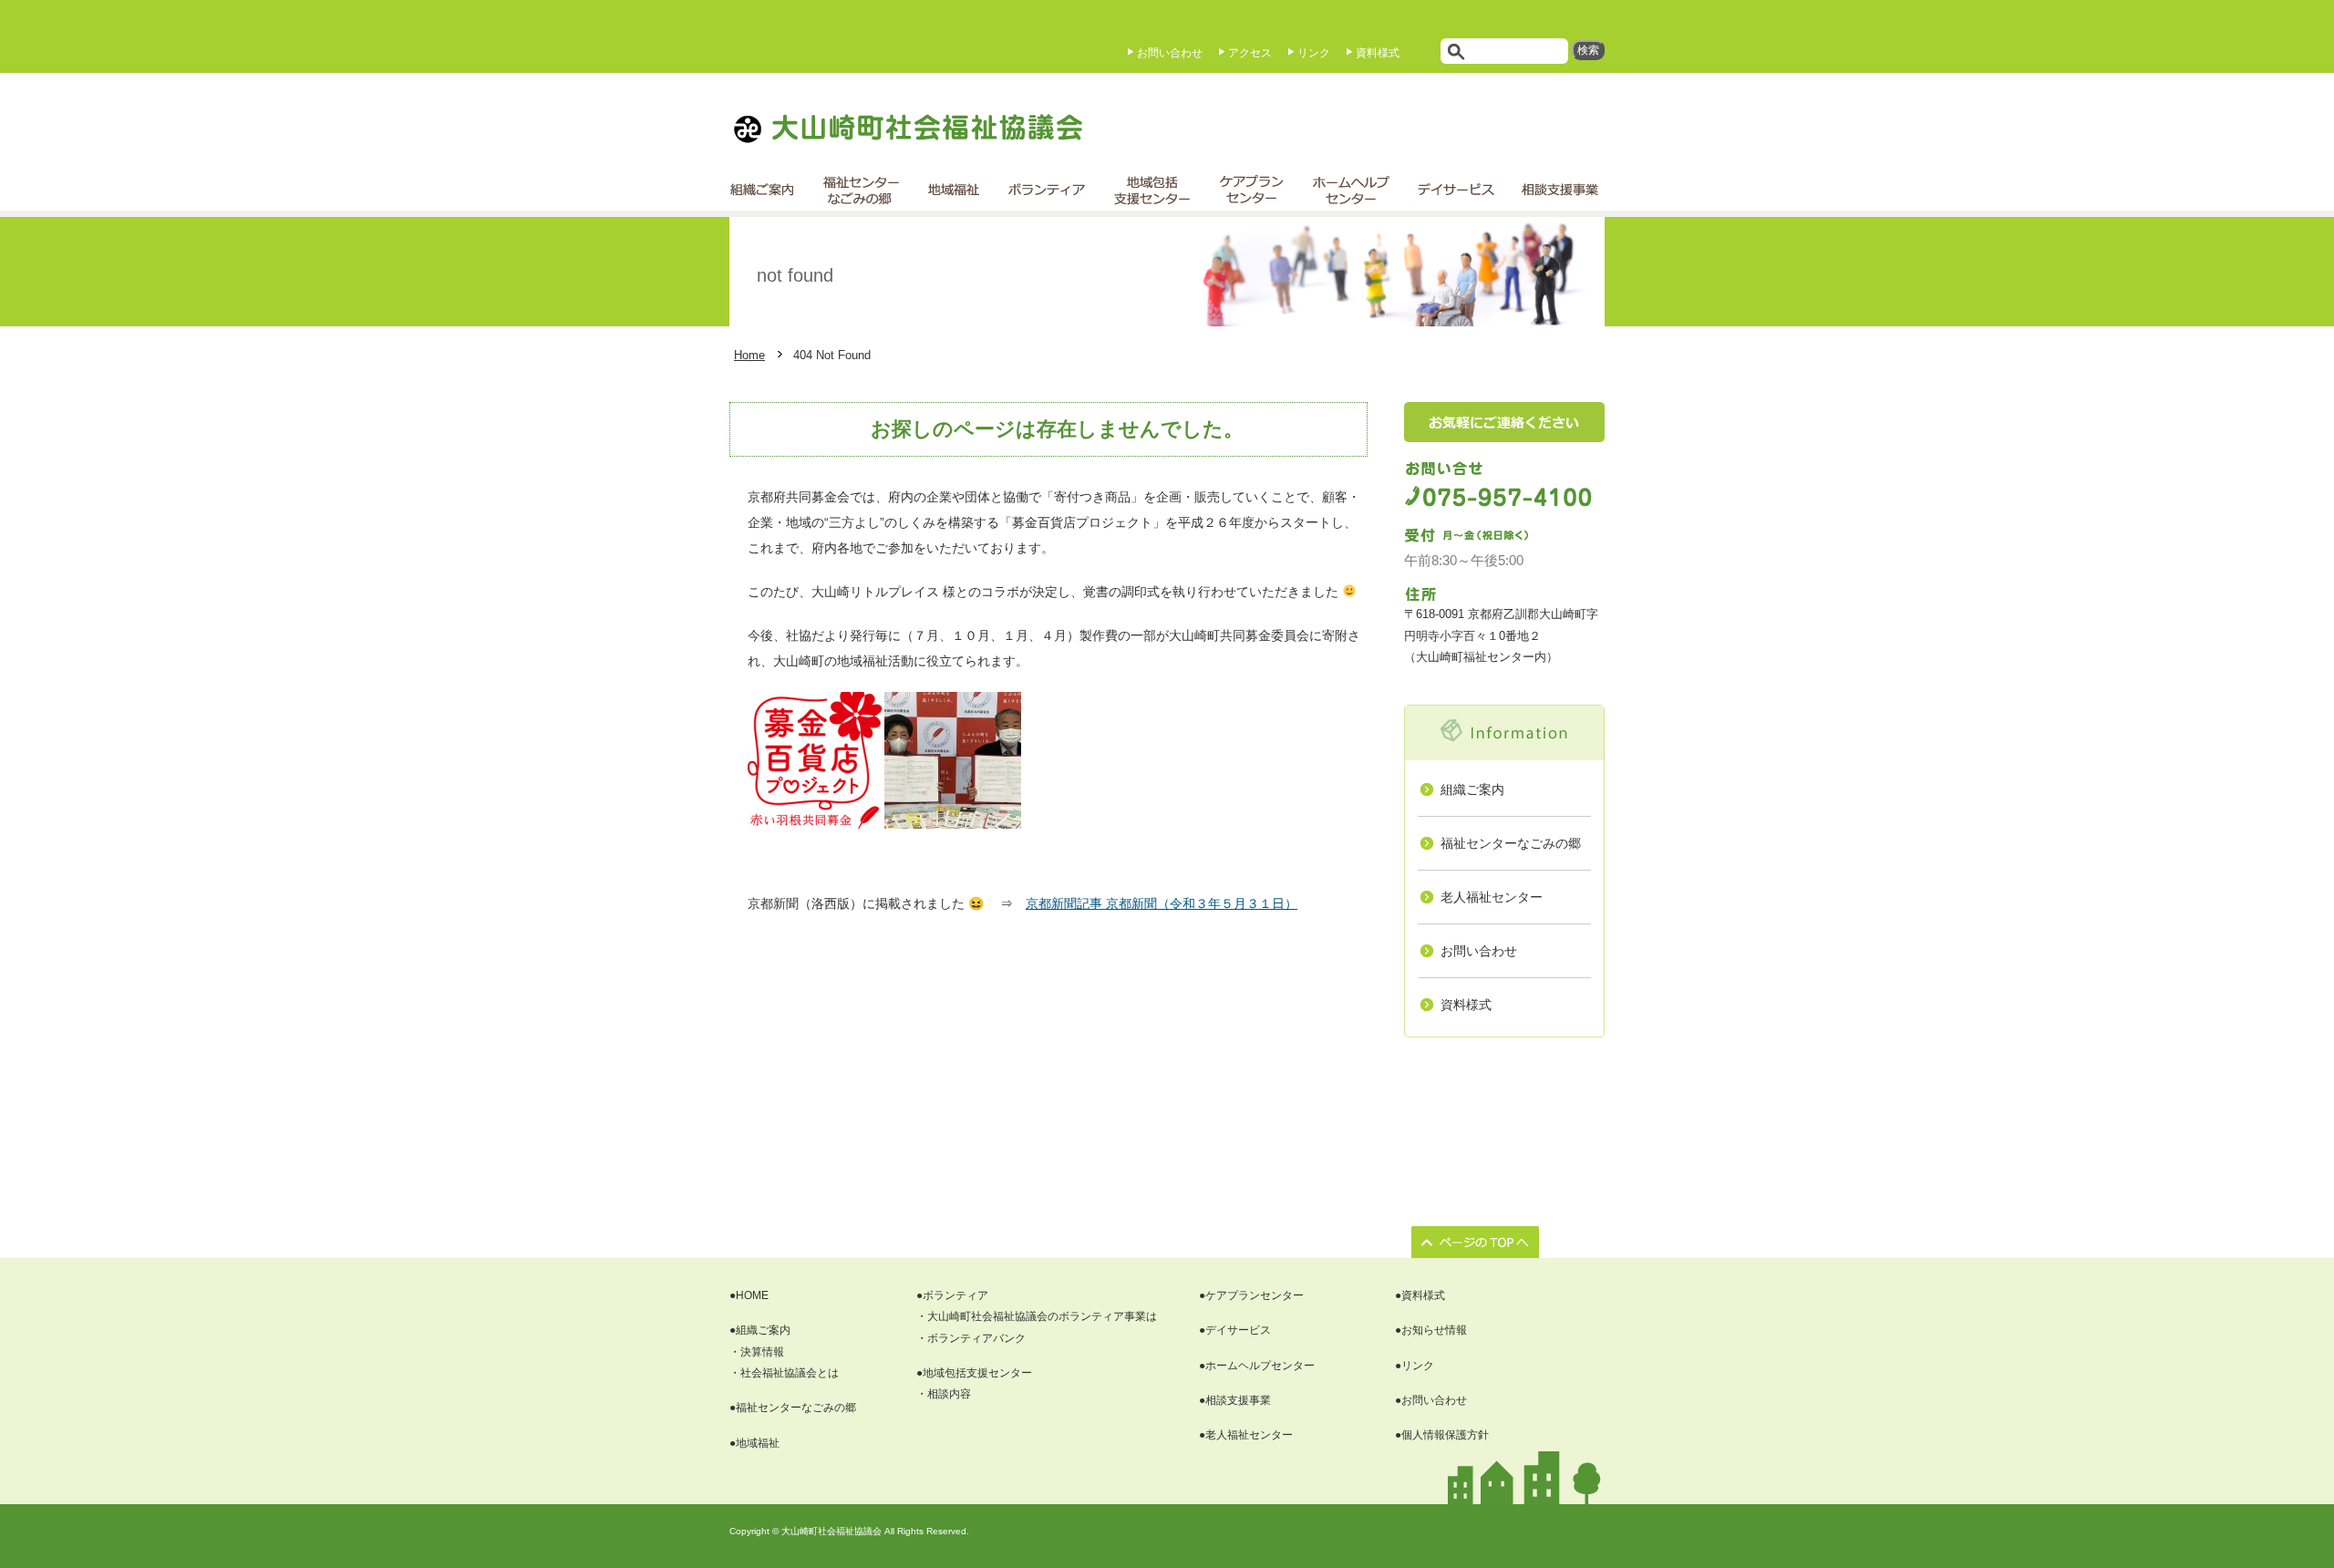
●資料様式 (1420, 1295)
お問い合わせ (1170, 53)
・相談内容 (944, 1394)
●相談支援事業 (1235, 1400)
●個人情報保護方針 (1442, 1435)
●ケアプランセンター (1251, 1295)
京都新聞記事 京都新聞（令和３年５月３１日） (1162, 903)
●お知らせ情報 (1431, 1330)
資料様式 (1378, 53)
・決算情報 (757, 1352)
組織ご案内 (1472, 789)
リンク (1314, 53)
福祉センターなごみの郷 (1511, 843)
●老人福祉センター (1246, 1435)
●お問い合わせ (1431, 1400)
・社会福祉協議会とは (784, 1373)
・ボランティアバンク (971, 1338)
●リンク (1415, 1366)
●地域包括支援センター (974, 1373)
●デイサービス (1235, 1330)
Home (749, 355)
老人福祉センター (1492, 897)
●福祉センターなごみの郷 (793, 1408)
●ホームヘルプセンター (1257, 1366)
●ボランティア (952, 1295)
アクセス (1250, 53)
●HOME (749, 1295)
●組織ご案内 (760, 1330)
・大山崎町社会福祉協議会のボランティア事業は (1037, 1316)
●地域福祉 (754, 1443)
